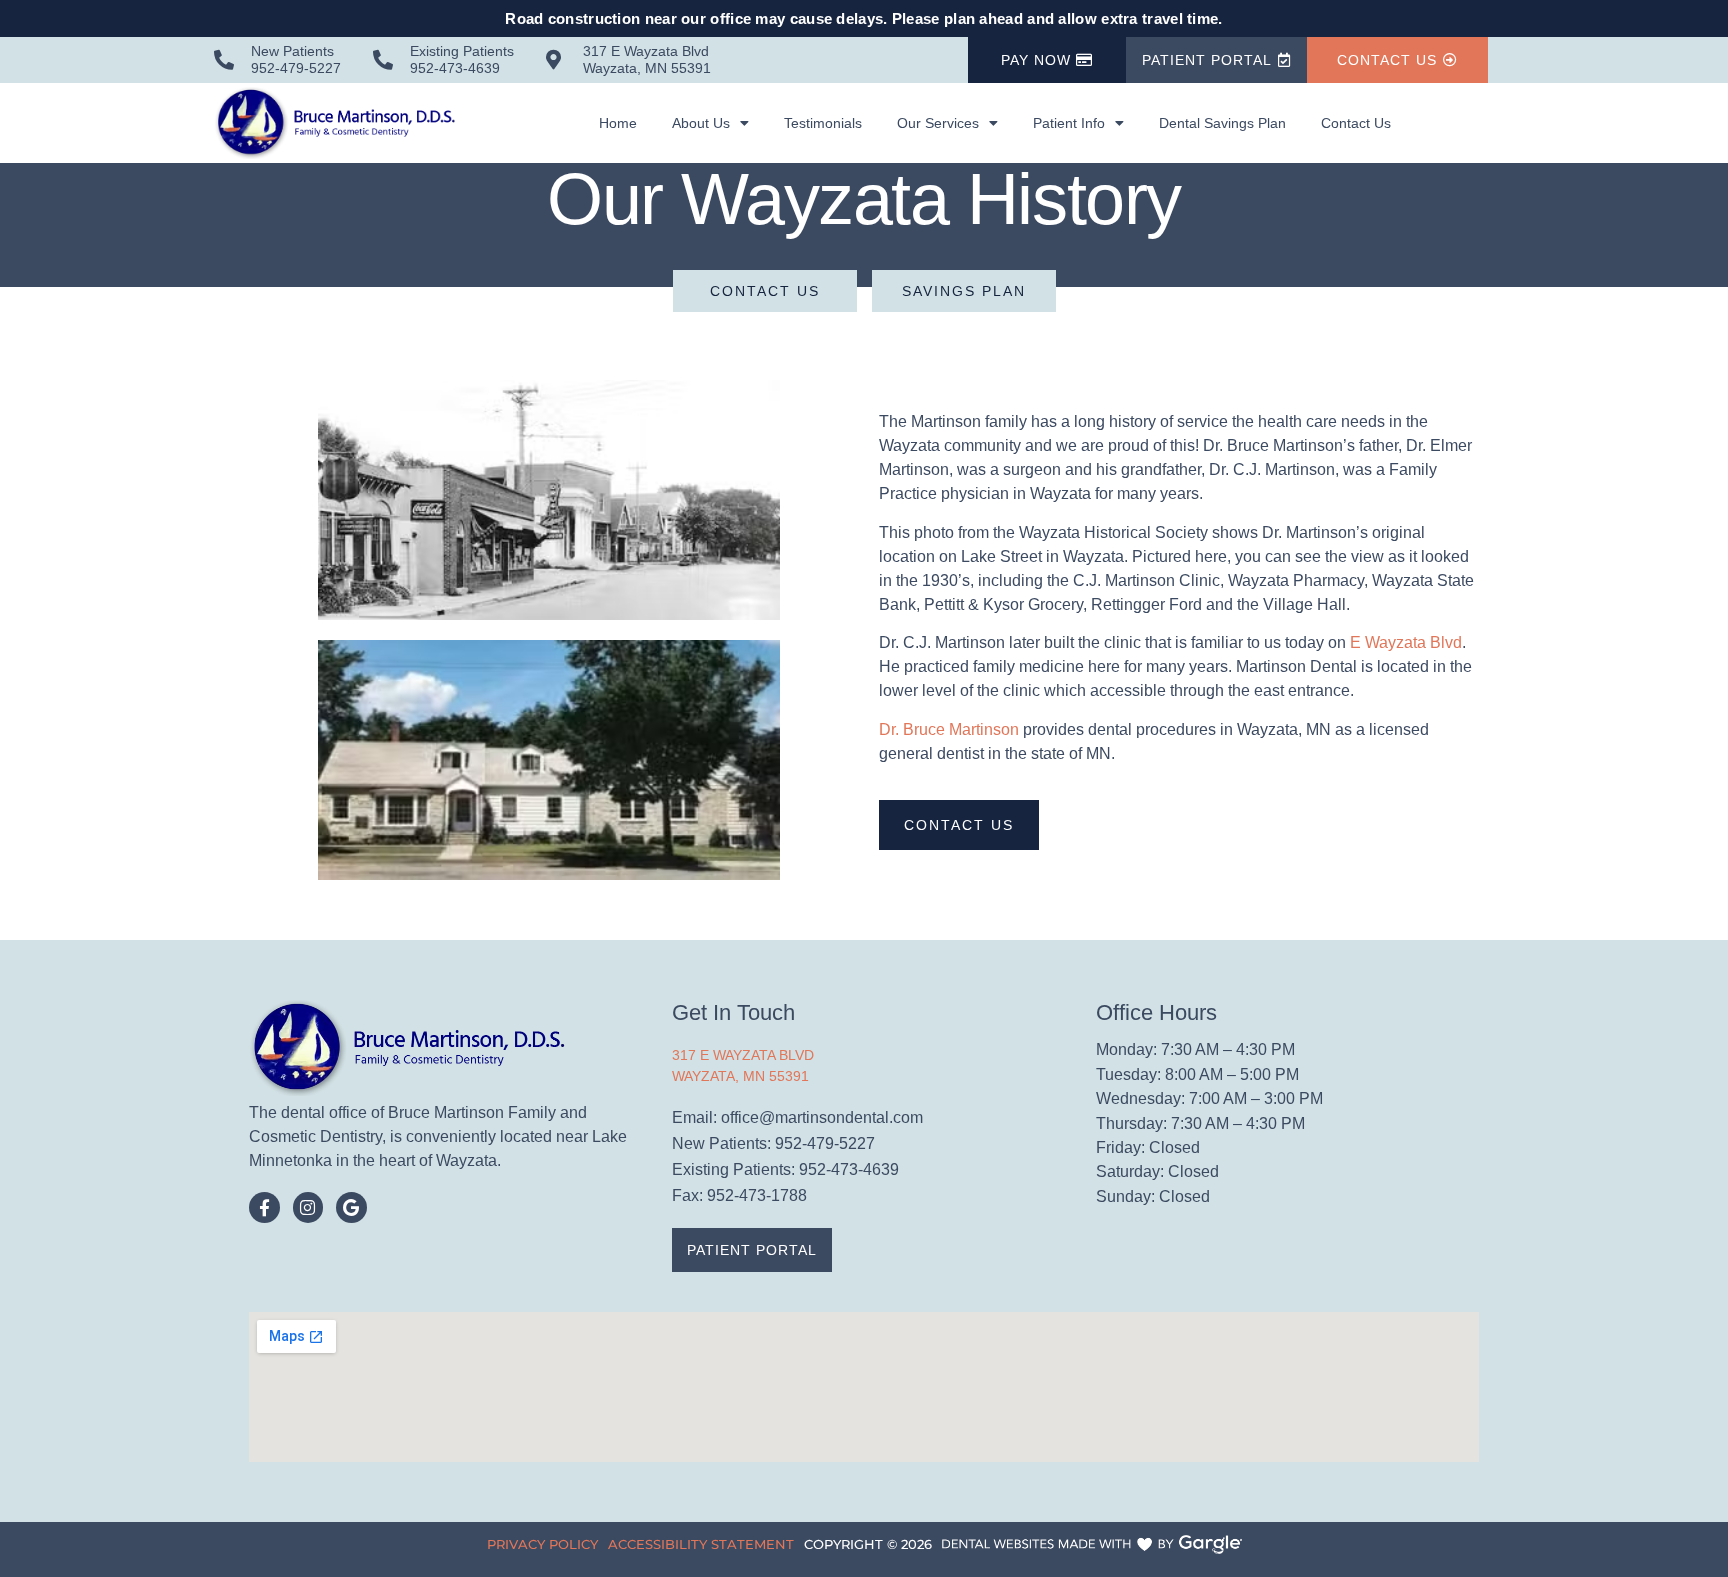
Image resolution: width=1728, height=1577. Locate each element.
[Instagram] (308, 1207)
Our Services (938, 123)
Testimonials (823, 123)
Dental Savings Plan (1222, 123)
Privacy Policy (542, 1544)
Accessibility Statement (701, 1544)
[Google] (351, 1207)
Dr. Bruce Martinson (949, 729)
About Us (701, 123)
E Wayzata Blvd (1406, 642)
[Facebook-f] (264, 1207)
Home (618, 123)
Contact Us (1356, 123)
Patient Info (1069, 123)
